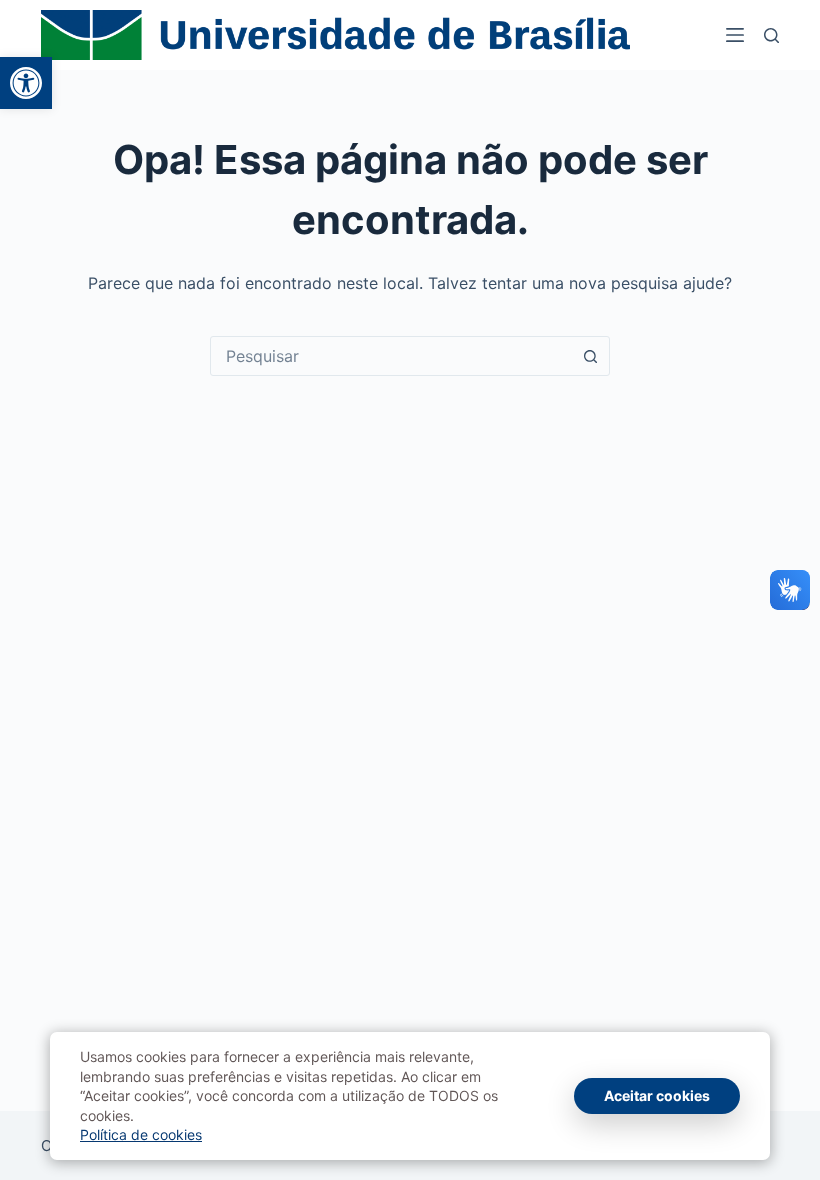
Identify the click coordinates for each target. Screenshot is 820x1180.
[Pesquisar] (771, 35)
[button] (26, 83)
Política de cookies (141, 1134)
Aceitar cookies (657, 1095)
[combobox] (391, 356)
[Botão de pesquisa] (590, 356)
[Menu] (735, 35)
